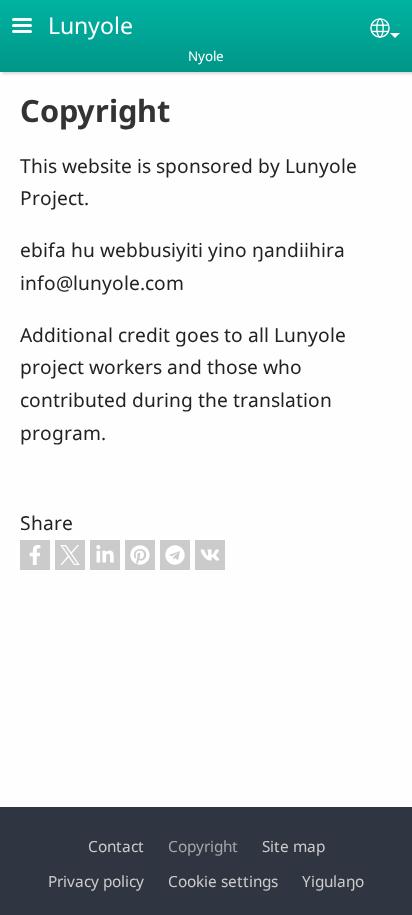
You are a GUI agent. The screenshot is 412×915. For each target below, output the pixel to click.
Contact (116, 846)
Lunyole (90, 25)
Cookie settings (223, 881)
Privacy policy (96, 881)
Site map (293, 846)
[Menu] (34, 27)
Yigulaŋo (333, 881)
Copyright (203, 846)
